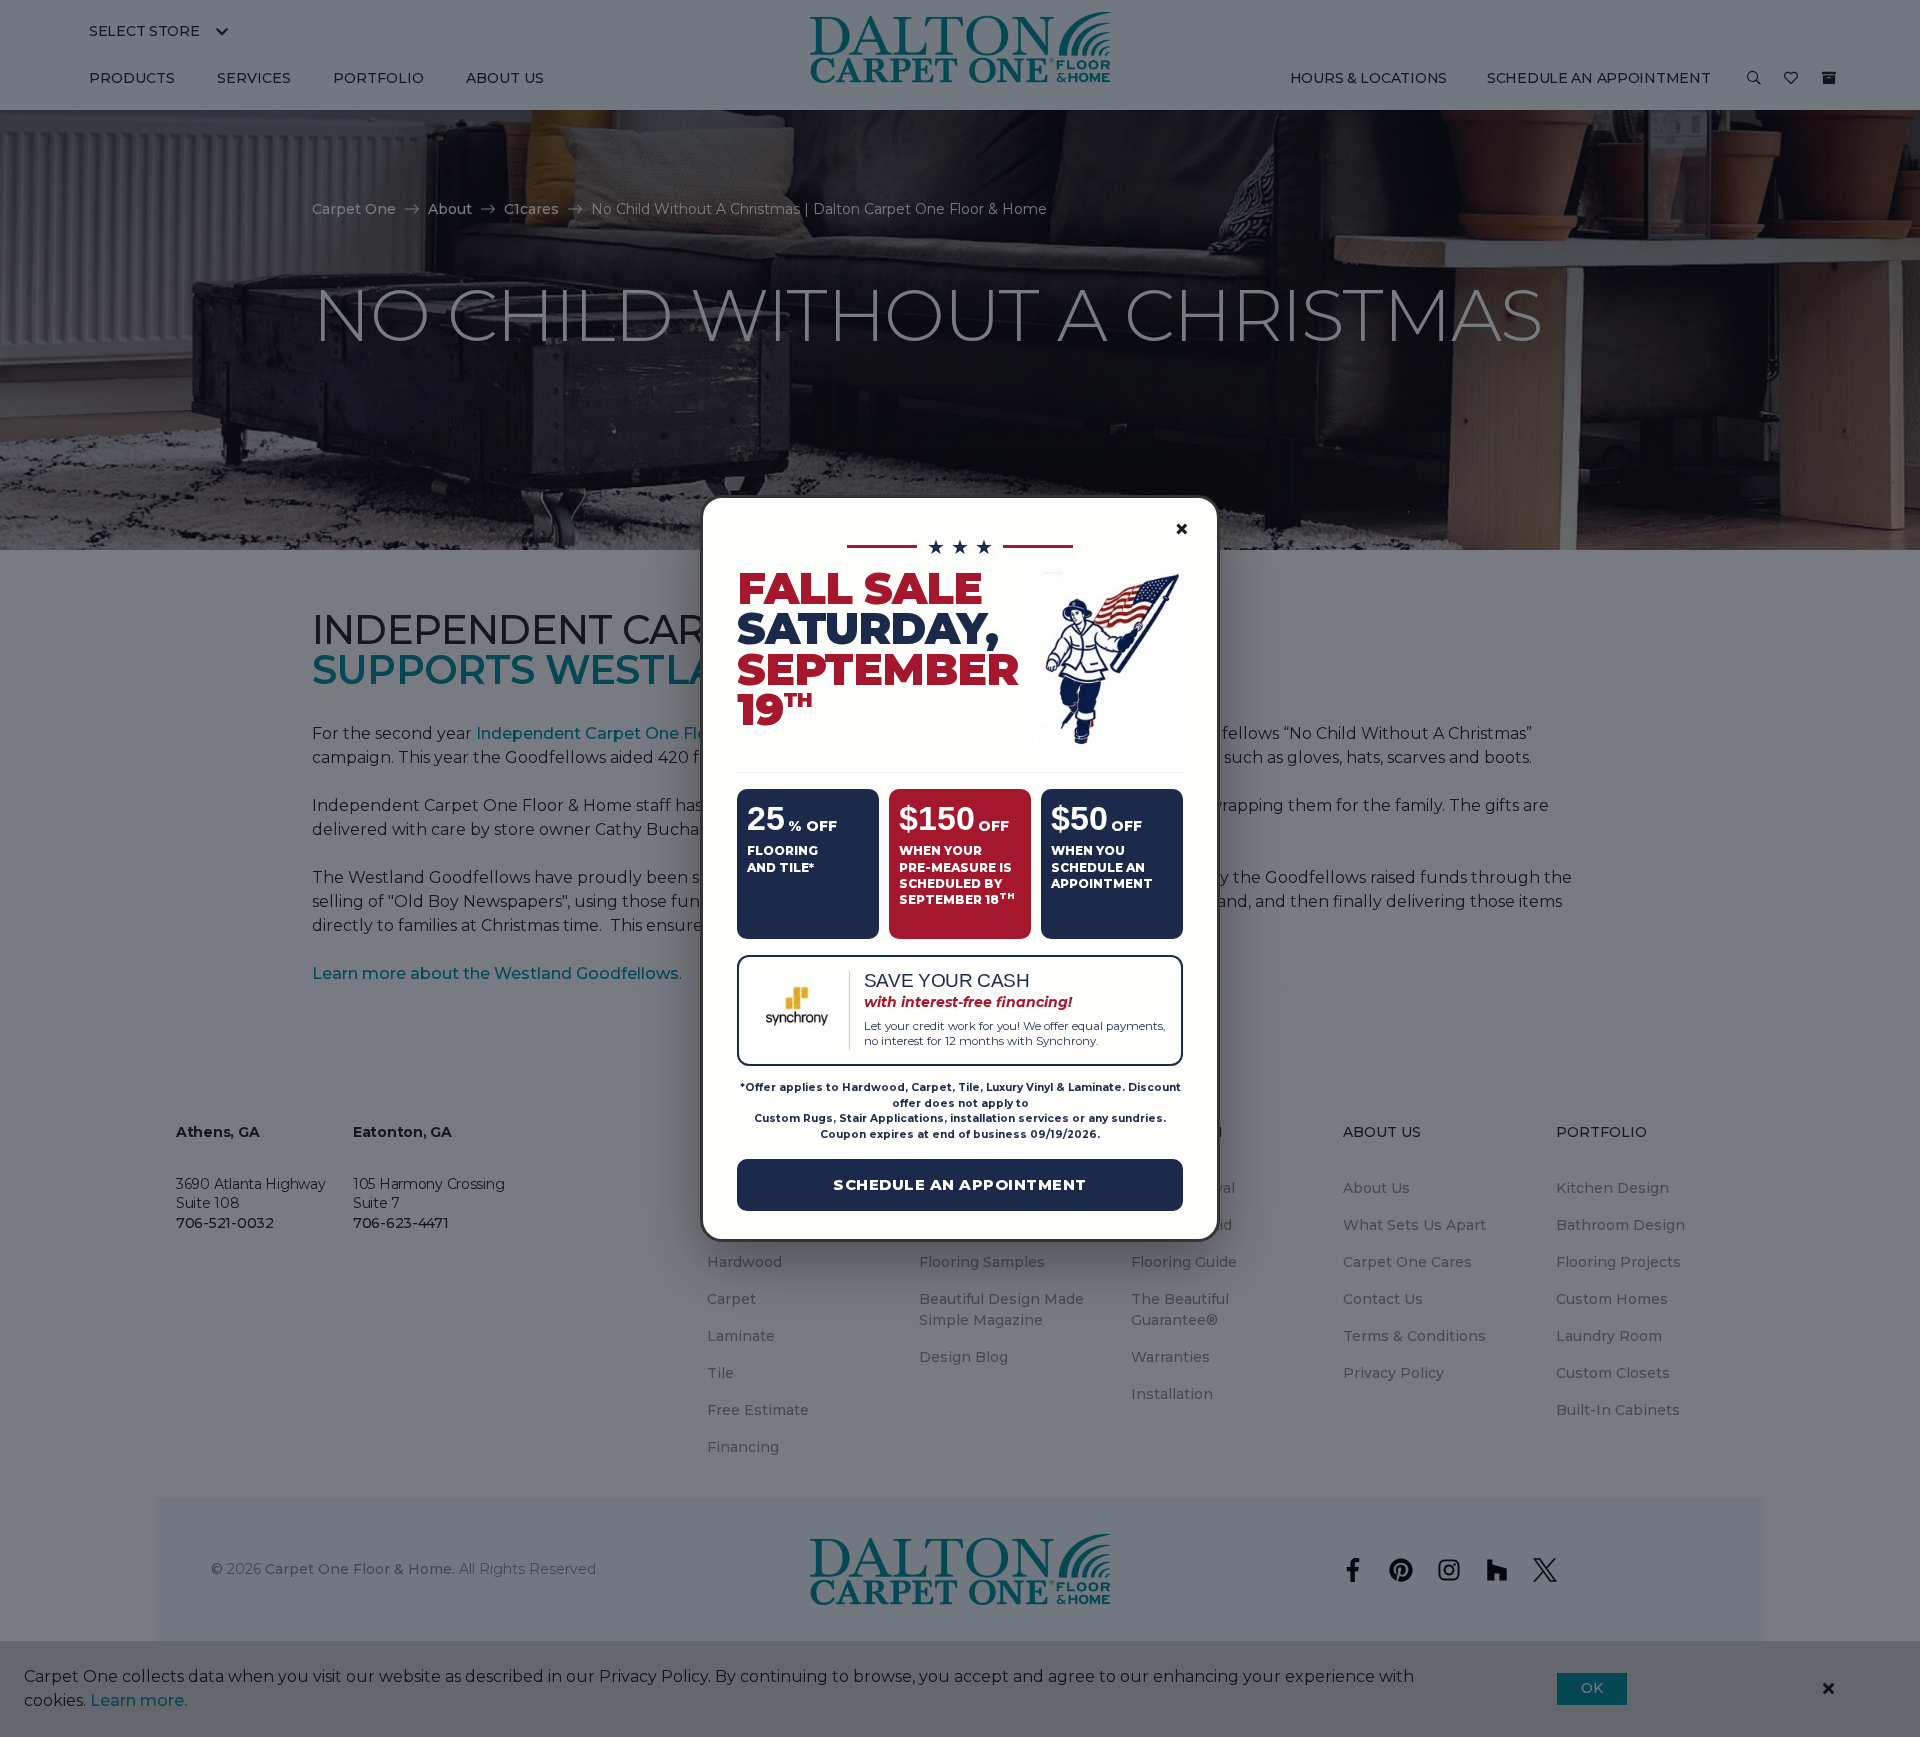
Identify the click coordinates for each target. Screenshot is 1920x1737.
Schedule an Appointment (960, 1184)
